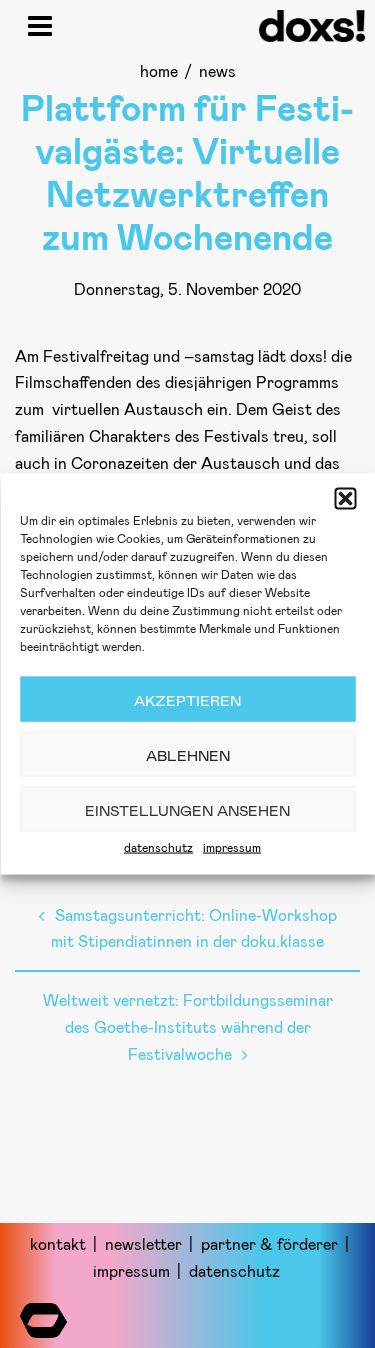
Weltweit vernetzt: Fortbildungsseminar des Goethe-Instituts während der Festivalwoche (188, 1026)
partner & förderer (269, 1243)
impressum (232, 847)
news (217, 70)
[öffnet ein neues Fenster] (43, 1315)
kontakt (58, 1243)
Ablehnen (188, 754)
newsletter (143, 1243)
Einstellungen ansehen (187, 809)
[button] (345, 499)
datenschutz (158, 847)
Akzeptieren (187, 699)
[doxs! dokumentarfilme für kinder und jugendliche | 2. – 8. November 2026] (312, 35)
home (159, 70)
